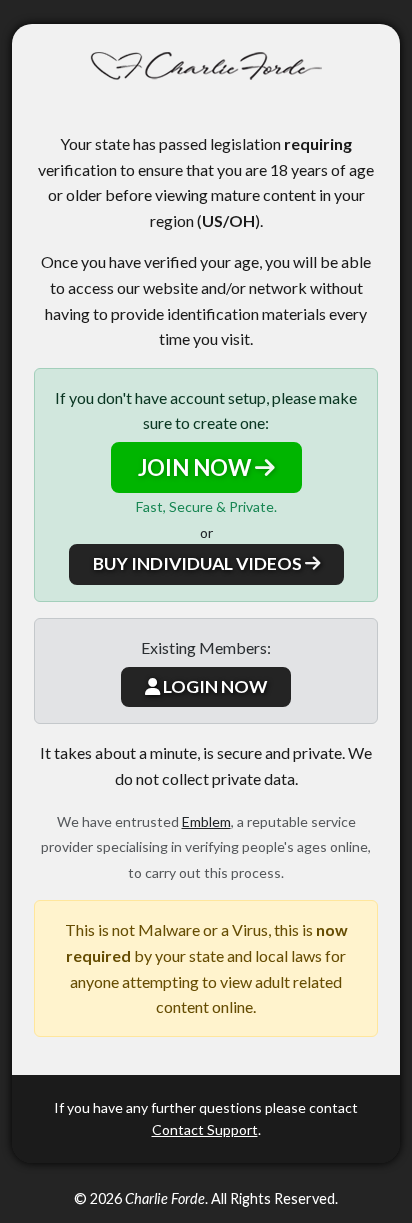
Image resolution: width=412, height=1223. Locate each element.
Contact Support (205, 1129)
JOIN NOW (196, 467)
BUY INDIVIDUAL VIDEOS (199, 563)
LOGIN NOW (213, 686)
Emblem (206, 821)
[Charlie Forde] (206, 66)
